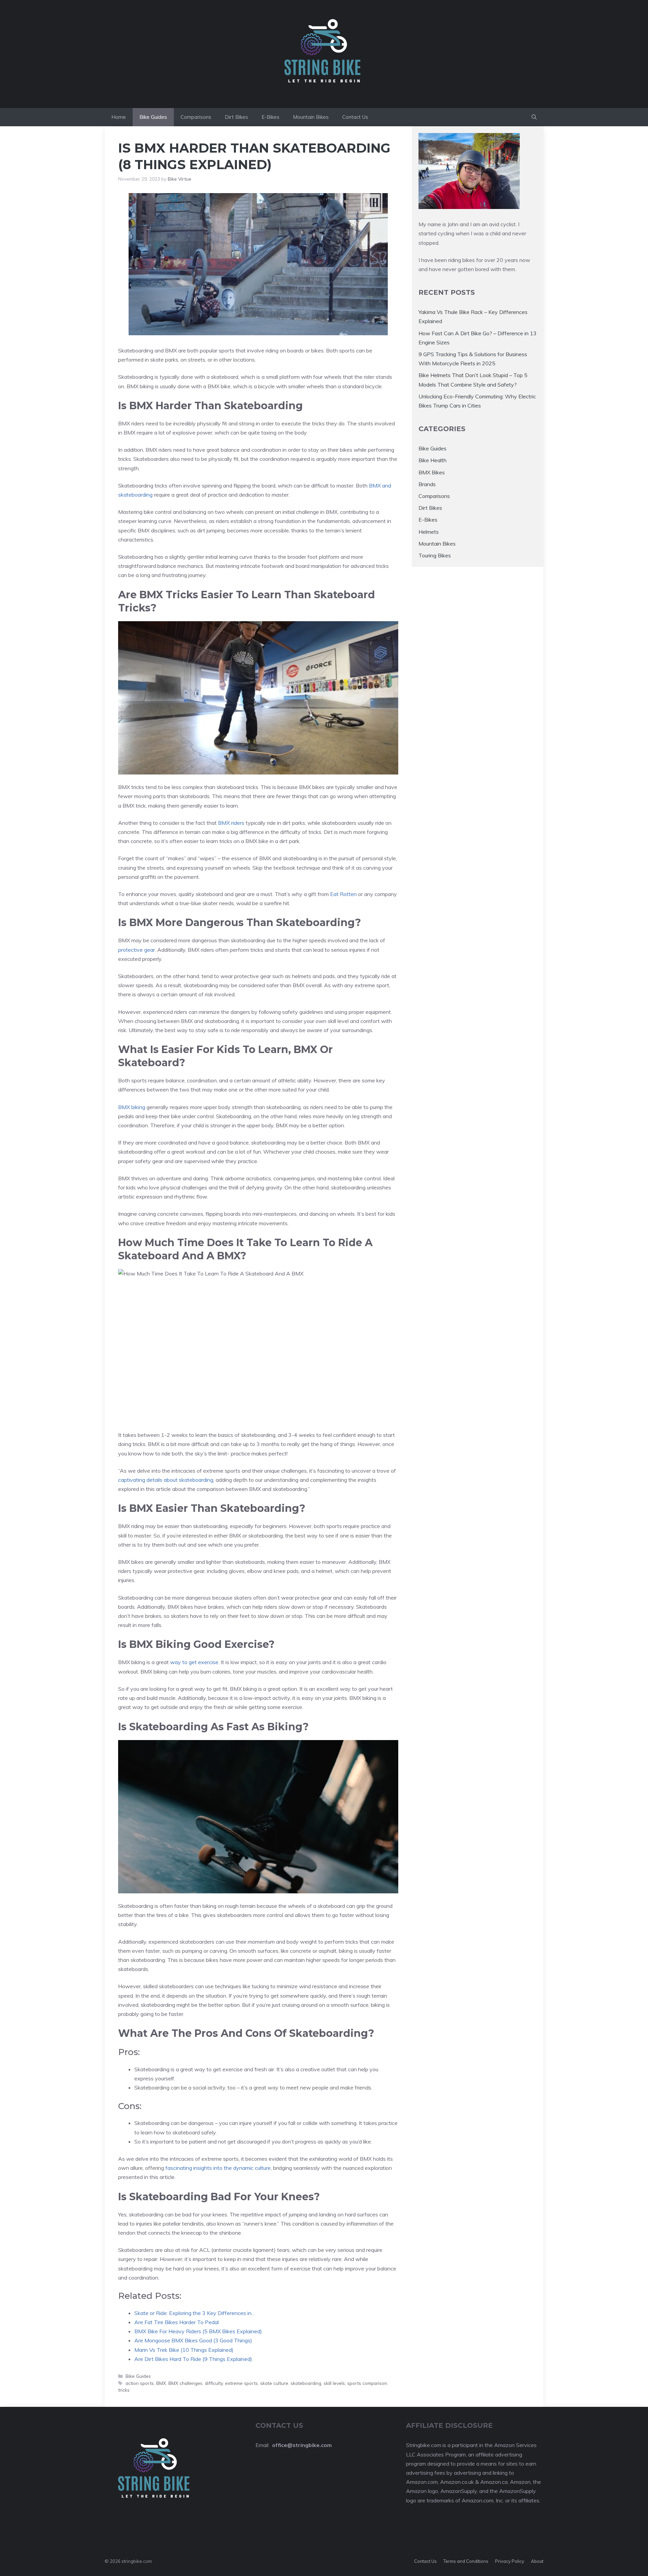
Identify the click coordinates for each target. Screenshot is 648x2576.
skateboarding (306, 2383)
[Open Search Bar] (534, 117)
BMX (161, 2383)
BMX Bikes (432, 472)
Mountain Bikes (311, 117)
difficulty (214, 2383)
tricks (124, 2390)
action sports (140, 2383)
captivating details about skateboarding (166, 1480)
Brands (427, 484)
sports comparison (367, 2383)
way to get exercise (194, 1662)
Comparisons (196, 117)
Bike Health (433, 460)
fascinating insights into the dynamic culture (218, 2168)
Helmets (429, 532)
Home (119, 117)
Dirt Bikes (236, 117)
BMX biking (132, 1107)
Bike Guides (153, 117)
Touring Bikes (435, 555)
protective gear (137, 950)
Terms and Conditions (466, 2561)
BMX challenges (185, 2383)
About (537, 2561)
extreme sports (241, 2383)
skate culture (274, 2383)
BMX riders (231, 823)
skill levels (334, 2383)
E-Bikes (271, 117)
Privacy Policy (510, 2561)
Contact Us (355, 117)
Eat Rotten (343, 894)
